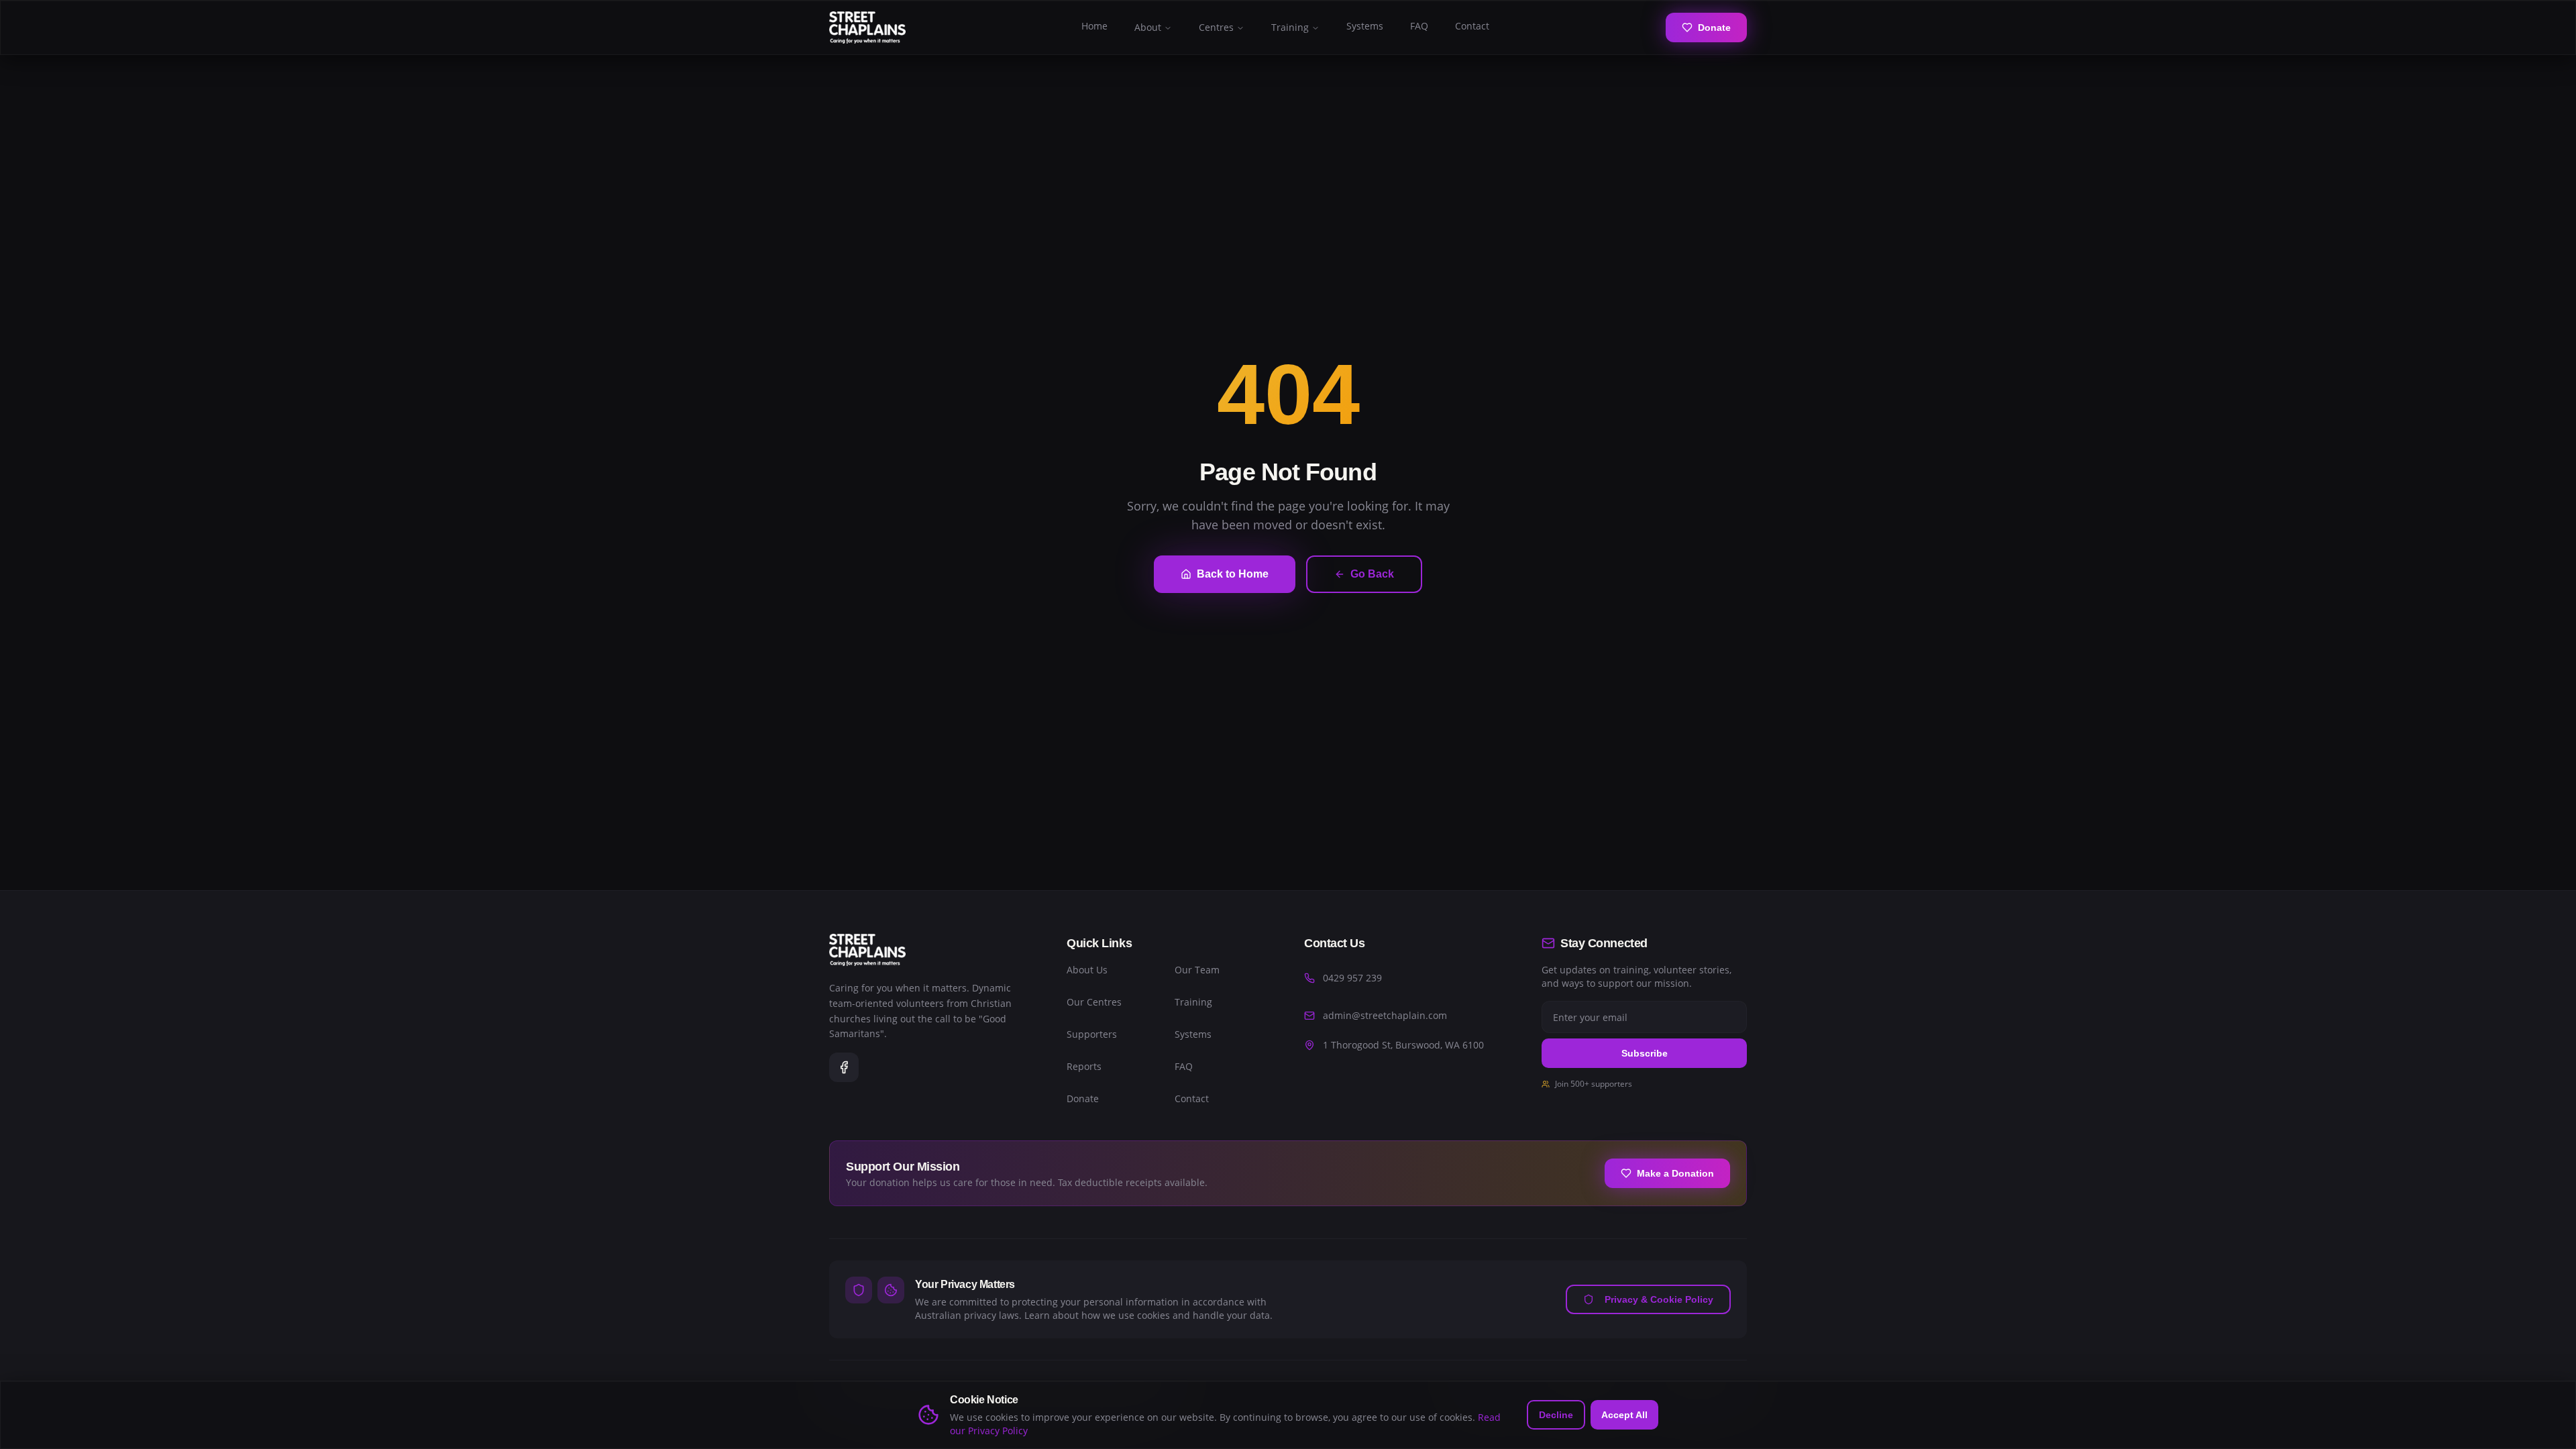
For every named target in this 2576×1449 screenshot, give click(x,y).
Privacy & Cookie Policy (1659, 1299)
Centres (1216, 27)
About (1148, 27)
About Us (1087, 970)
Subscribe (1645, 1053)
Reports (1084, 1066)
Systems (1365, 26)
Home (1094, 26)
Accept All (1624, 1415)
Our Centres (1094, 1002)
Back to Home (1233, 574)
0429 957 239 (1352, 978)
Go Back (1372, 574)
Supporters (1092, 1034)
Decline (1556, 1415)
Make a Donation (1675, 1173)
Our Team (1197, 970)
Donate (1714, 28)
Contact (1472, 26)
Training (1290, 27)
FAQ (1419, 26)
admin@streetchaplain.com (1385, 1015)
